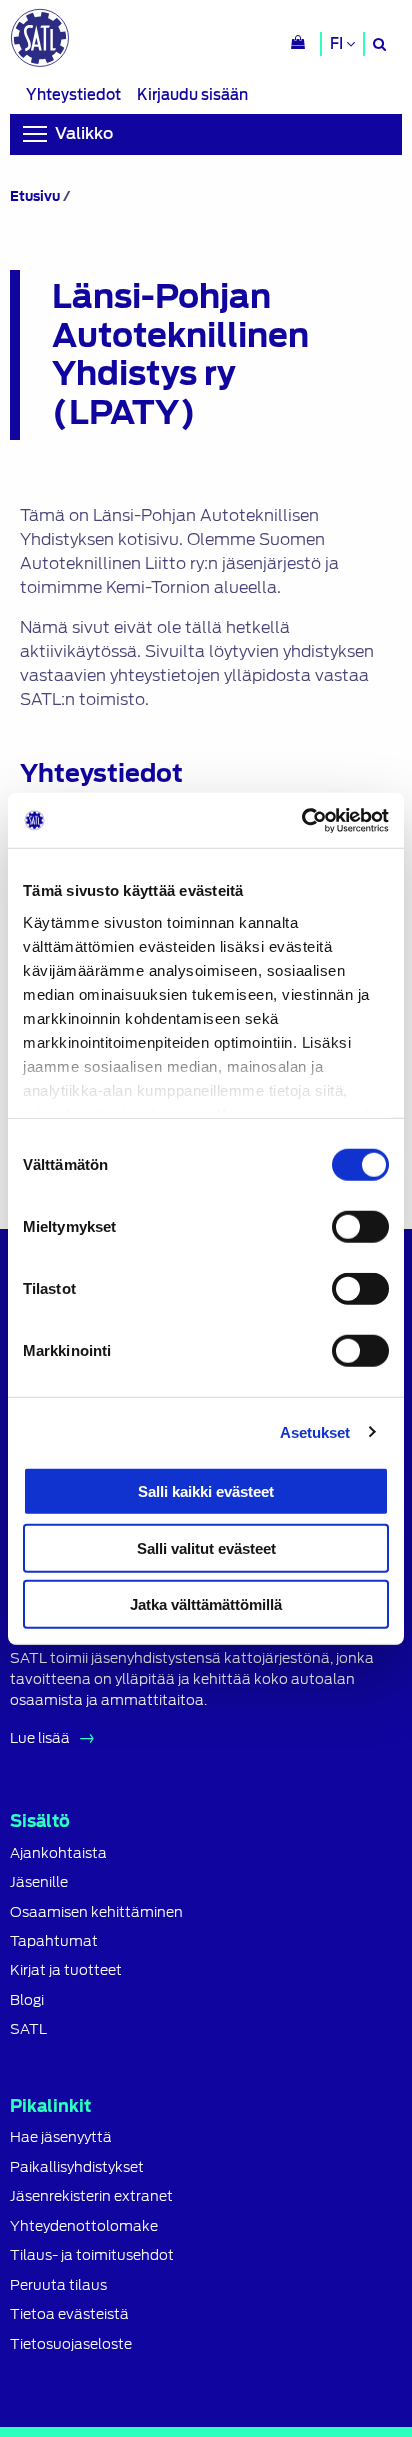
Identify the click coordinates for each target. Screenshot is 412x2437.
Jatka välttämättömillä (206, 1604)
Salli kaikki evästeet (206, 1491)
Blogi (27, 2000)
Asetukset (315, 1431)
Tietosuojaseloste (71, 2344)
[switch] (360, 1227)
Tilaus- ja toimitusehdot (92, 2255)
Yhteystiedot (73, 94)
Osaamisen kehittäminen (96, 1912)
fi (338, 44)
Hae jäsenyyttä (61, 2137)
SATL (28, 2029)
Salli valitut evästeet (206, 1547)
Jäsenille (39, 1882)
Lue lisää (40, 1738)
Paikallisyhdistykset (77, 2167)
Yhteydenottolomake (84, 2226)
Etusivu (35, 196)
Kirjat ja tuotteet (66, 1970)
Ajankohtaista (58, 1853)
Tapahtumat (54, 1941)
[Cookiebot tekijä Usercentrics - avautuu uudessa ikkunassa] (301, 820)
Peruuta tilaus (58, 2285)
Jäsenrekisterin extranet (91, 2196)
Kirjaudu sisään (192, 94)
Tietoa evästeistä (69, 2314)
